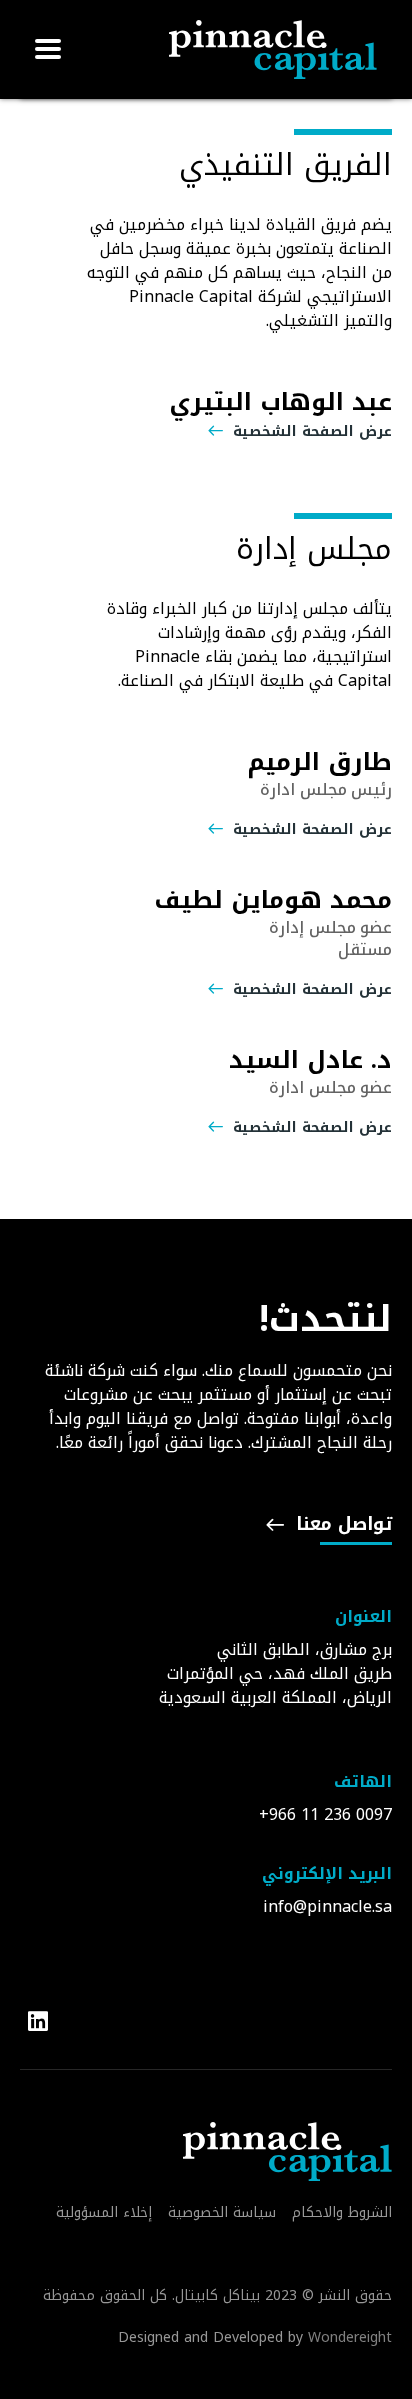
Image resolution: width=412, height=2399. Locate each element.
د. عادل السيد (310, 1060)
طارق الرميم (319, 762)
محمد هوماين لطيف (273, 900)
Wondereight (350, 2337)
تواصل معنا (341, 1528)
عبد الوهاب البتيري (280, 402)
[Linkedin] (41, 2022)
